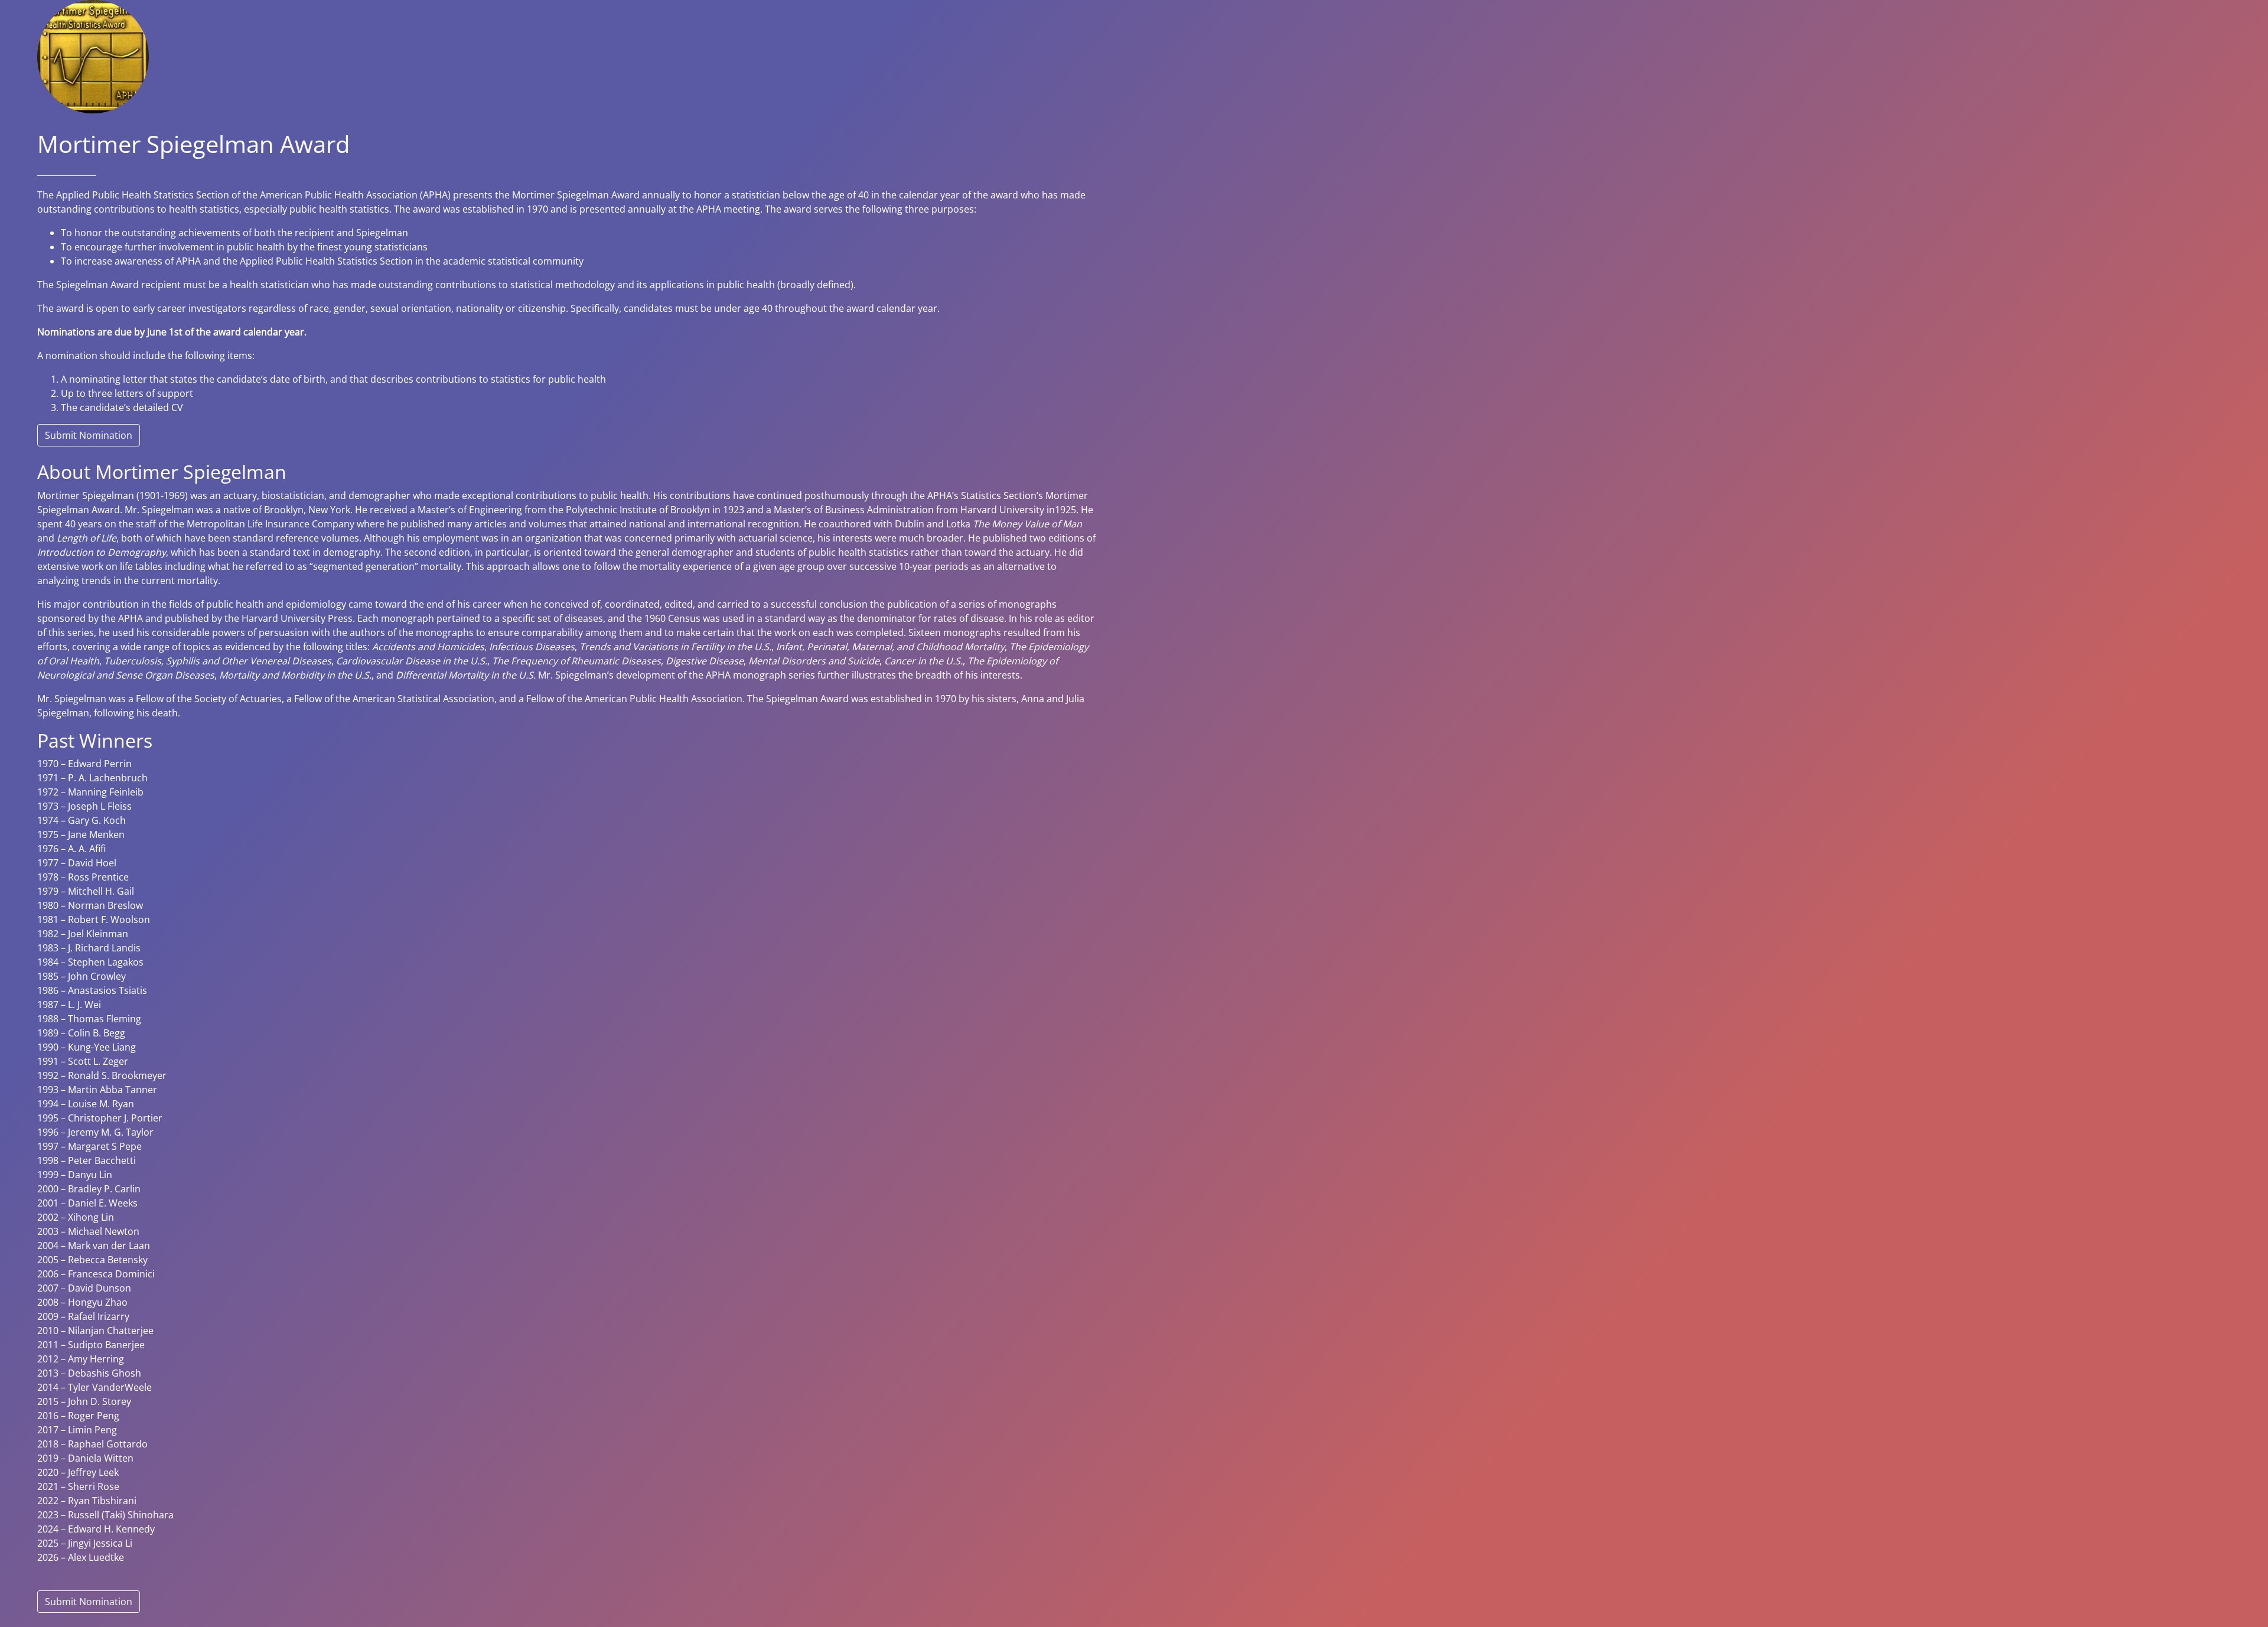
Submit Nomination (89, 435)
